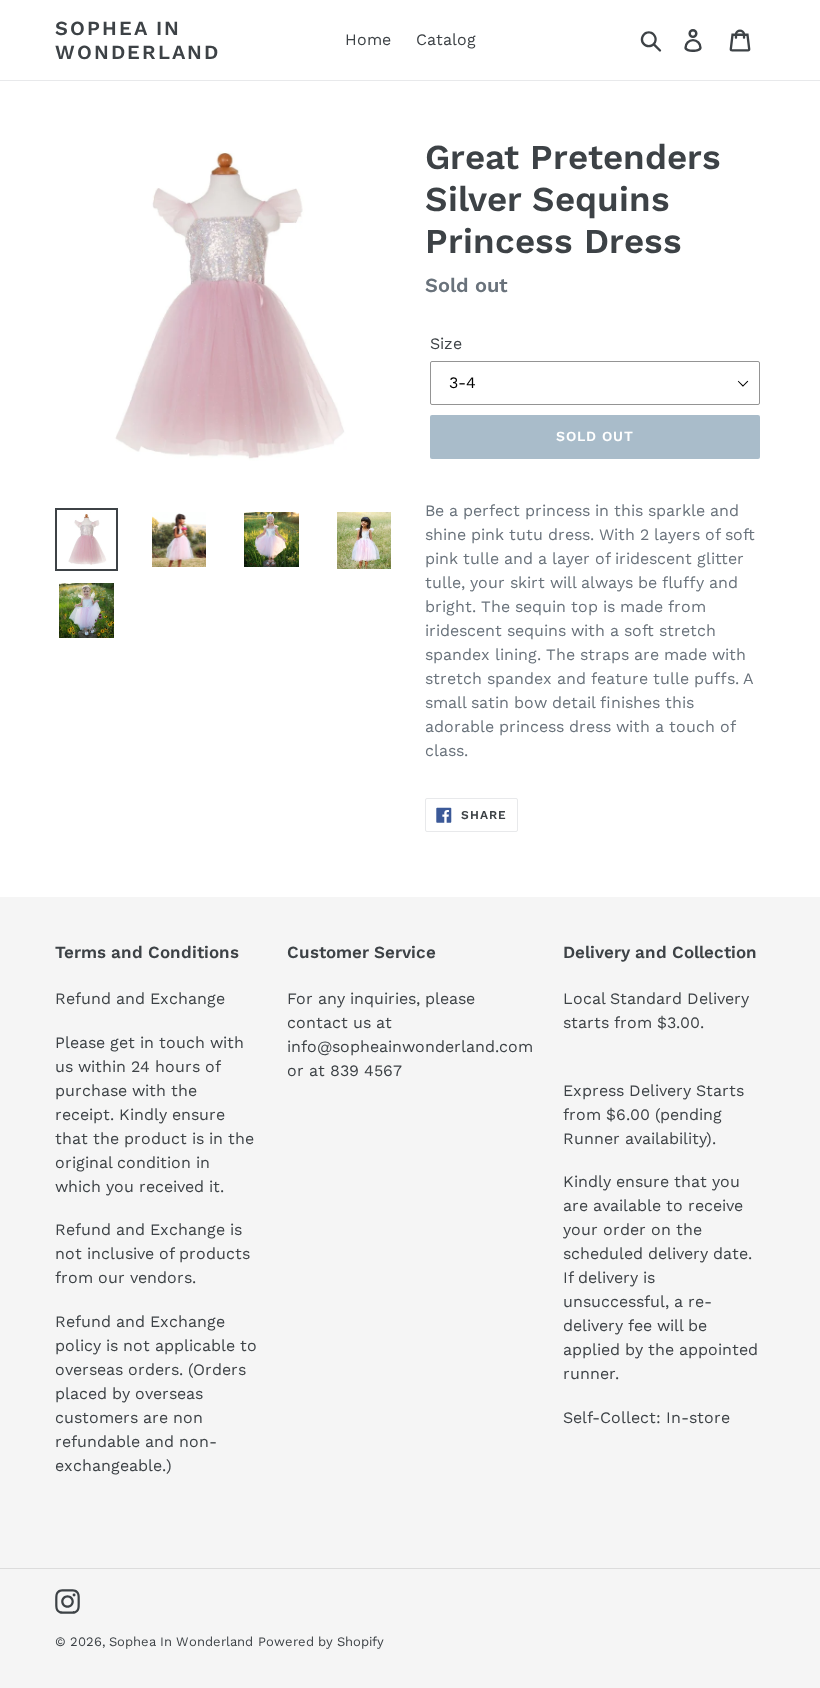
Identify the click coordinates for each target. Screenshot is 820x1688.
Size (446, 343)
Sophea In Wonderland (137, 40)
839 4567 (366, 1070)
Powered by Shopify (321, 1641)
